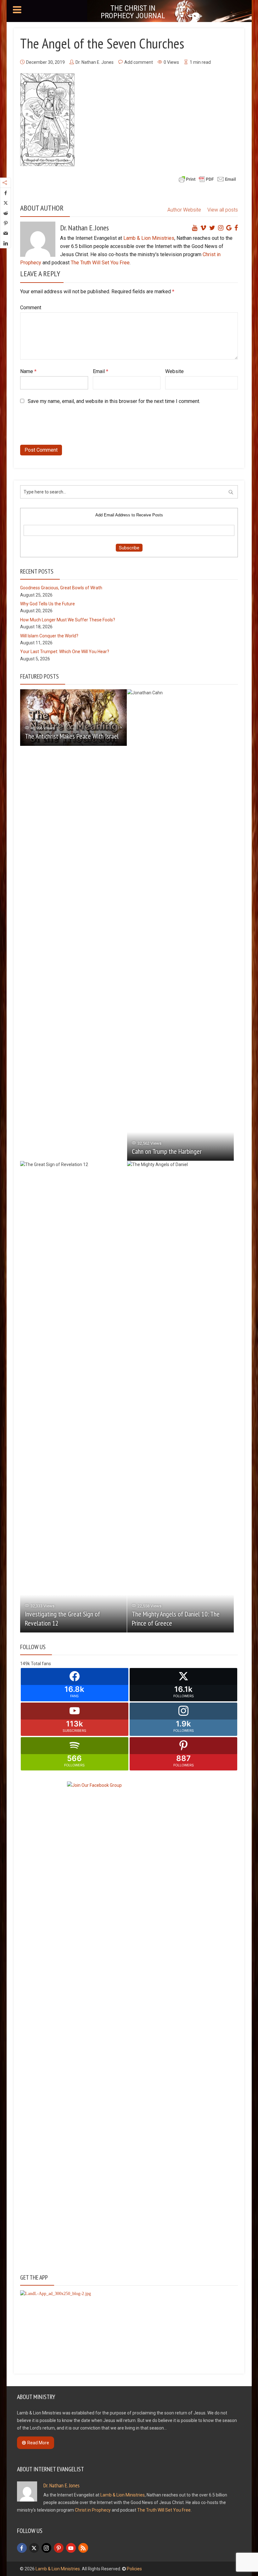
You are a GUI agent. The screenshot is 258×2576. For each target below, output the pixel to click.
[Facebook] (22, 2548)
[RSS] (83, 2548)
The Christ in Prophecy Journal (133, 12)
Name (28, 371)
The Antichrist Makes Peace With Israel (72, 736)
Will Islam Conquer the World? (49, 636)
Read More (38, 2443)
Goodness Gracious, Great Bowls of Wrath (61, 588)
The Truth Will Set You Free (100, 263)
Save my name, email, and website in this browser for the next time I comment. (114, 401)
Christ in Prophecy (93, 2510)
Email (101, 371)
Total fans (41, 1664)
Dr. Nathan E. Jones (95, 62)
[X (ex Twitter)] (34, 2548)
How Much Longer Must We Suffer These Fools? (68, 620)
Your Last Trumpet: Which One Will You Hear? (65, 652)
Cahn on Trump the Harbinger (167, 1151)
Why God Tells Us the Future (48, 604)
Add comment (139, 62)
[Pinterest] (59, 2548)
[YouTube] (71, 2548)
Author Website (184, 210)
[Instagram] (46, 2548)
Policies (134, 2569)
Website (174, 371)
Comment (31, 308)
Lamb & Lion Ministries (149, 238)
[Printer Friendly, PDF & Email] (207, 179)
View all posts (223, 210)
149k (25, 1664)
